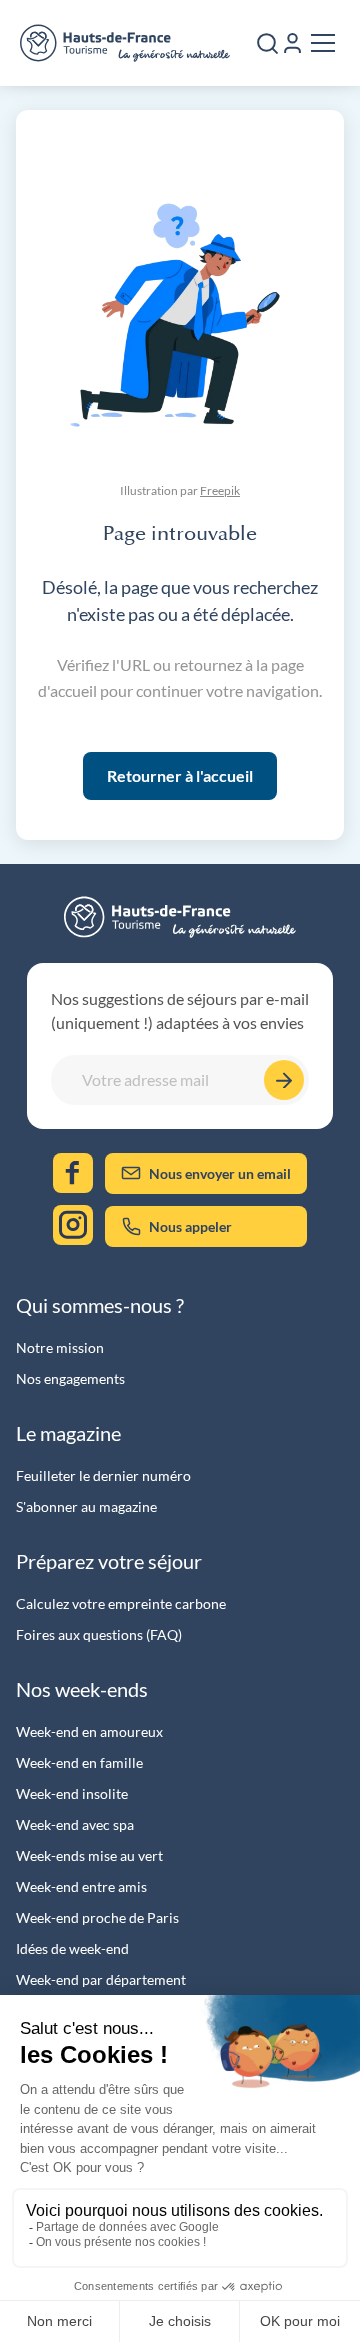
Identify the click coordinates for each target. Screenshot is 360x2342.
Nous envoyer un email (220, 1173)
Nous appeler (190, 1226)
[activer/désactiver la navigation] (323, 43)
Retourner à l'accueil (180, 775)
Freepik (220, 490)
